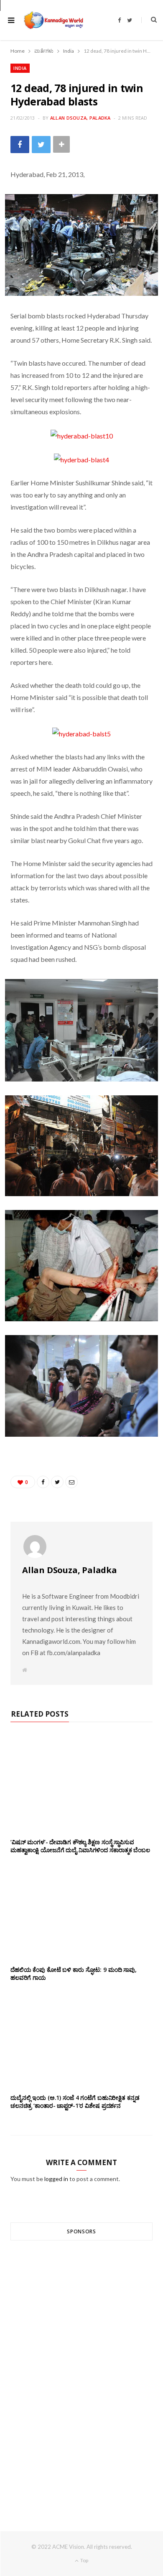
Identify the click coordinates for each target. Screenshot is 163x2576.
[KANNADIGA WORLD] (53, 20)
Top (84, 2560)
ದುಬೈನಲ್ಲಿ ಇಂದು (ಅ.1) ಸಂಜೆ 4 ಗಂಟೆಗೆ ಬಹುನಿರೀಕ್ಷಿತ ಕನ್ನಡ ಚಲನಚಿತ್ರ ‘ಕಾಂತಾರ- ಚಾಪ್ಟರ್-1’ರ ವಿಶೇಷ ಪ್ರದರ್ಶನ (75, 2102)
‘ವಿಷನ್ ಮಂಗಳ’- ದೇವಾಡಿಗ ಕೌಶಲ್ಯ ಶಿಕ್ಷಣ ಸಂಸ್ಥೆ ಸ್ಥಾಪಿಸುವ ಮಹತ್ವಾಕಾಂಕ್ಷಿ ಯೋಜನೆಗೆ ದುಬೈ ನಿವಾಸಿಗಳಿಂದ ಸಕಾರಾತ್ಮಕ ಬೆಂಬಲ (80, 1846)
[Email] (71, 1482)
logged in (56, 2179)
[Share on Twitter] (41, 145)
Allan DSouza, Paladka (80, 118)
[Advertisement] (81, 2371)
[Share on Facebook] (20, 145)
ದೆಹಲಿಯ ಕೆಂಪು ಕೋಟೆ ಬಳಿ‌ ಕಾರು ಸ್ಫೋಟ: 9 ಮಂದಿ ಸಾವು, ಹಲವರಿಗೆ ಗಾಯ (74, 1974)
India (20, 68)
